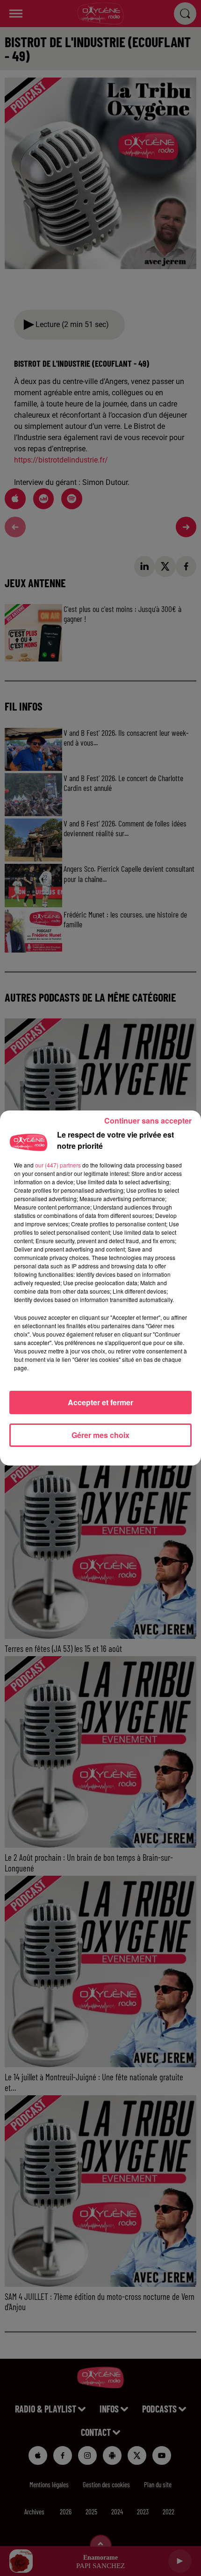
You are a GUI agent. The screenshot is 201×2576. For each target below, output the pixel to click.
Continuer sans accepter (148, 1121)
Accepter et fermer (100, 1402)
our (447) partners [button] (58, 1165)
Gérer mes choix (100, 1435)
